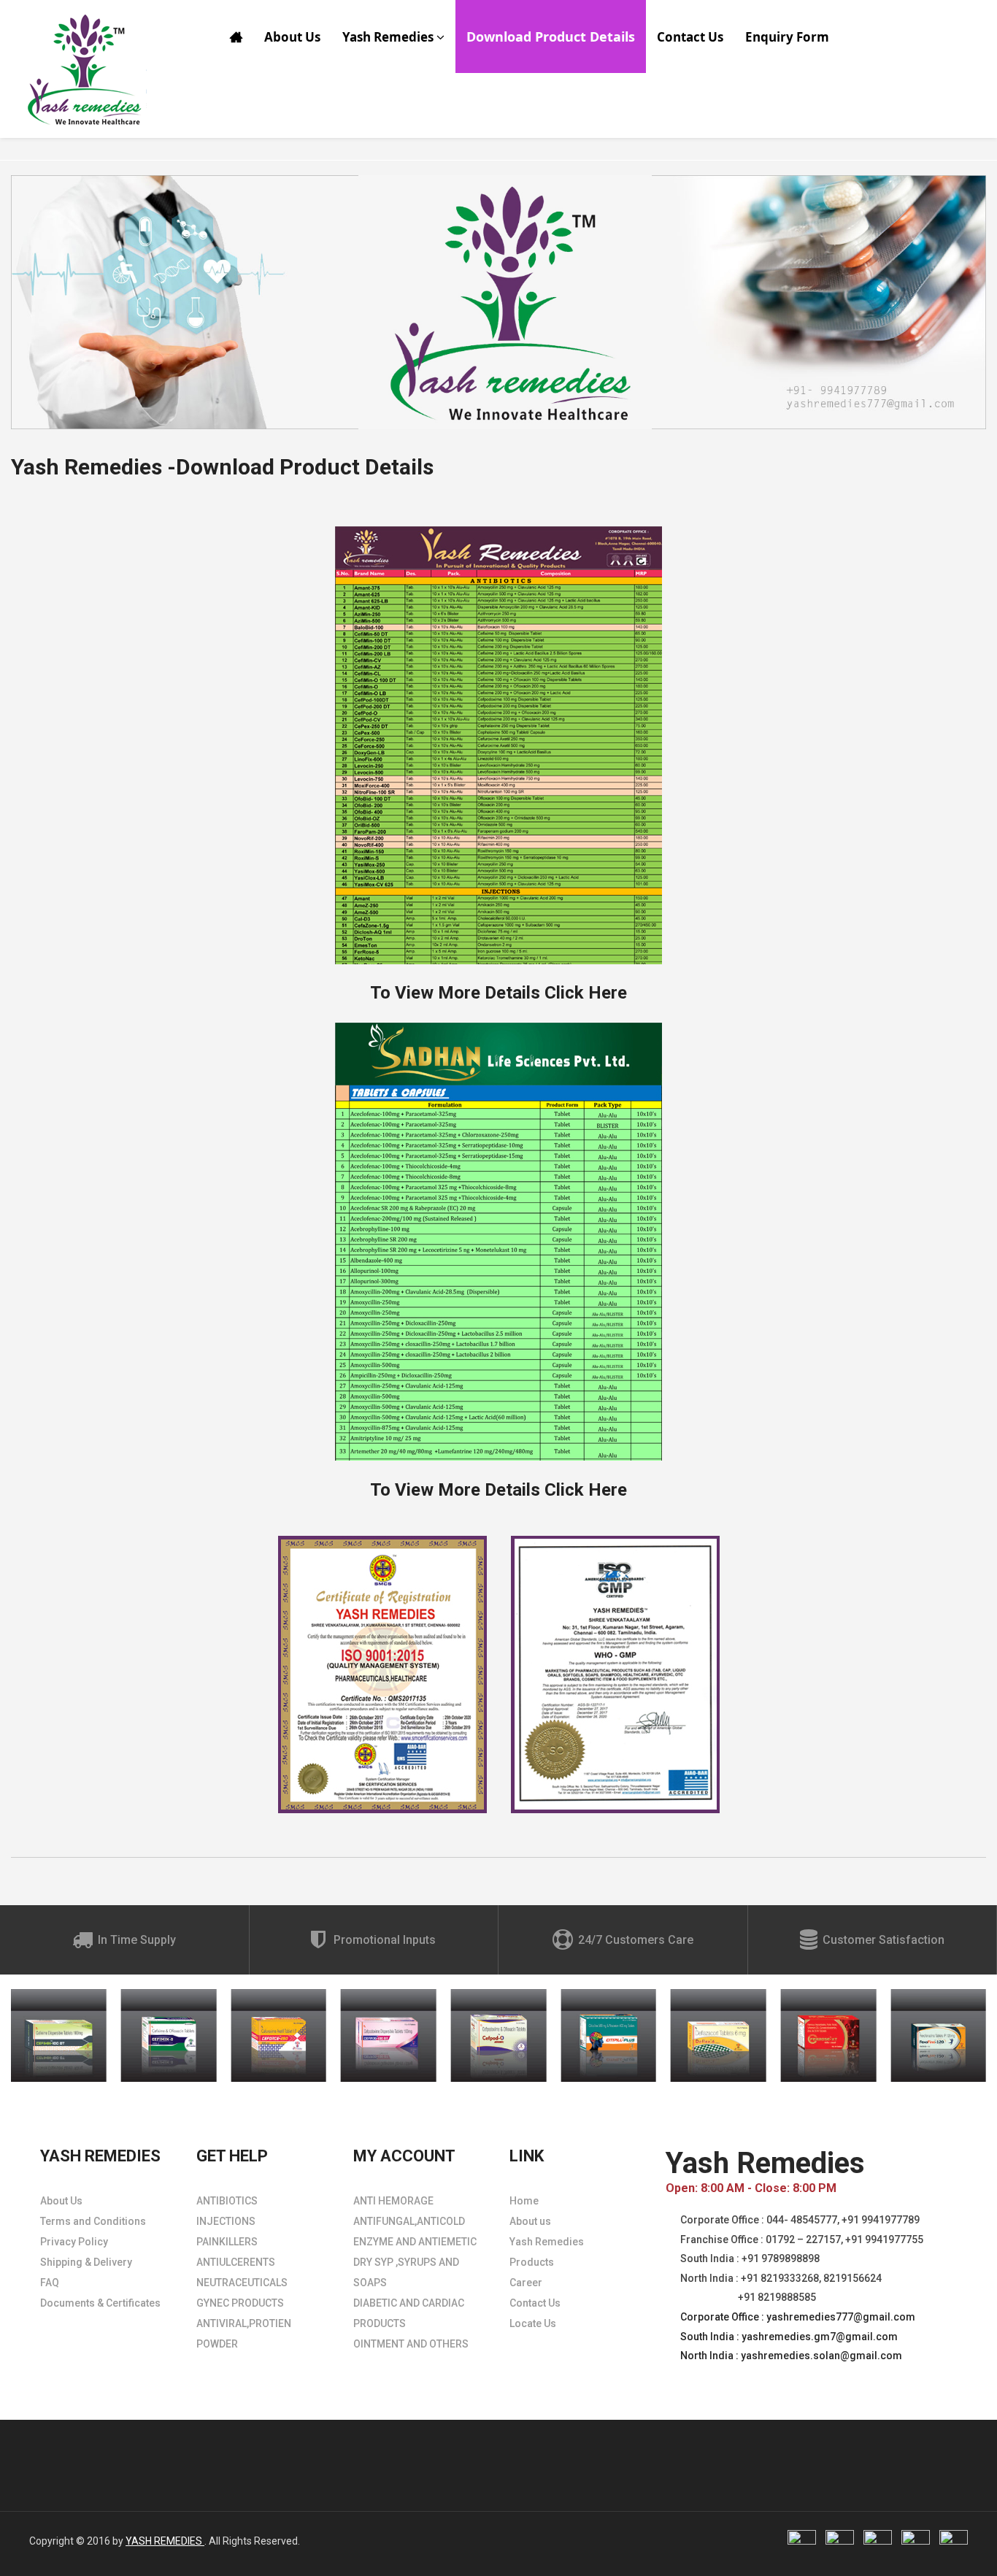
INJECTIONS (226, 2221)
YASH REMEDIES (165, 2541)
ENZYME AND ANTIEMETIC (415, 2242)
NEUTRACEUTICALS (242, 2283)
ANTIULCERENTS (236, 2262)
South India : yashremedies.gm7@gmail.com (789, 2337)
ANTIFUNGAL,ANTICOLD (409, 2221)
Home (524, 2201)
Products (532, 2262)
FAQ (50, 2283)
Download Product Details (551, 36)
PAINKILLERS (227, 2242)
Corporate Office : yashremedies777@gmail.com (798, 2317)
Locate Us (533, 2323)
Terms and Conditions (93, 2221)
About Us (292, 37)
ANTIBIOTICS (227, 2201)
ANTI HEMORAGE (393, 2201)
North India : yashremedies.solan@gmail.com (791, 2356)
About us (530, 2221)
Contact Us (690, 37)
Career (526, 2283)
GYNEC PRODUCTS (240, 2303)
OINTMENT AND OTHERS (411, 2344)
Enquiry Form (787, 37)
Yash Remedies (389, 37)
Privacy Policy (74, 2242)
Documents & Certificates (100, 2303)
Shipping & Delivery (86, 2262)
